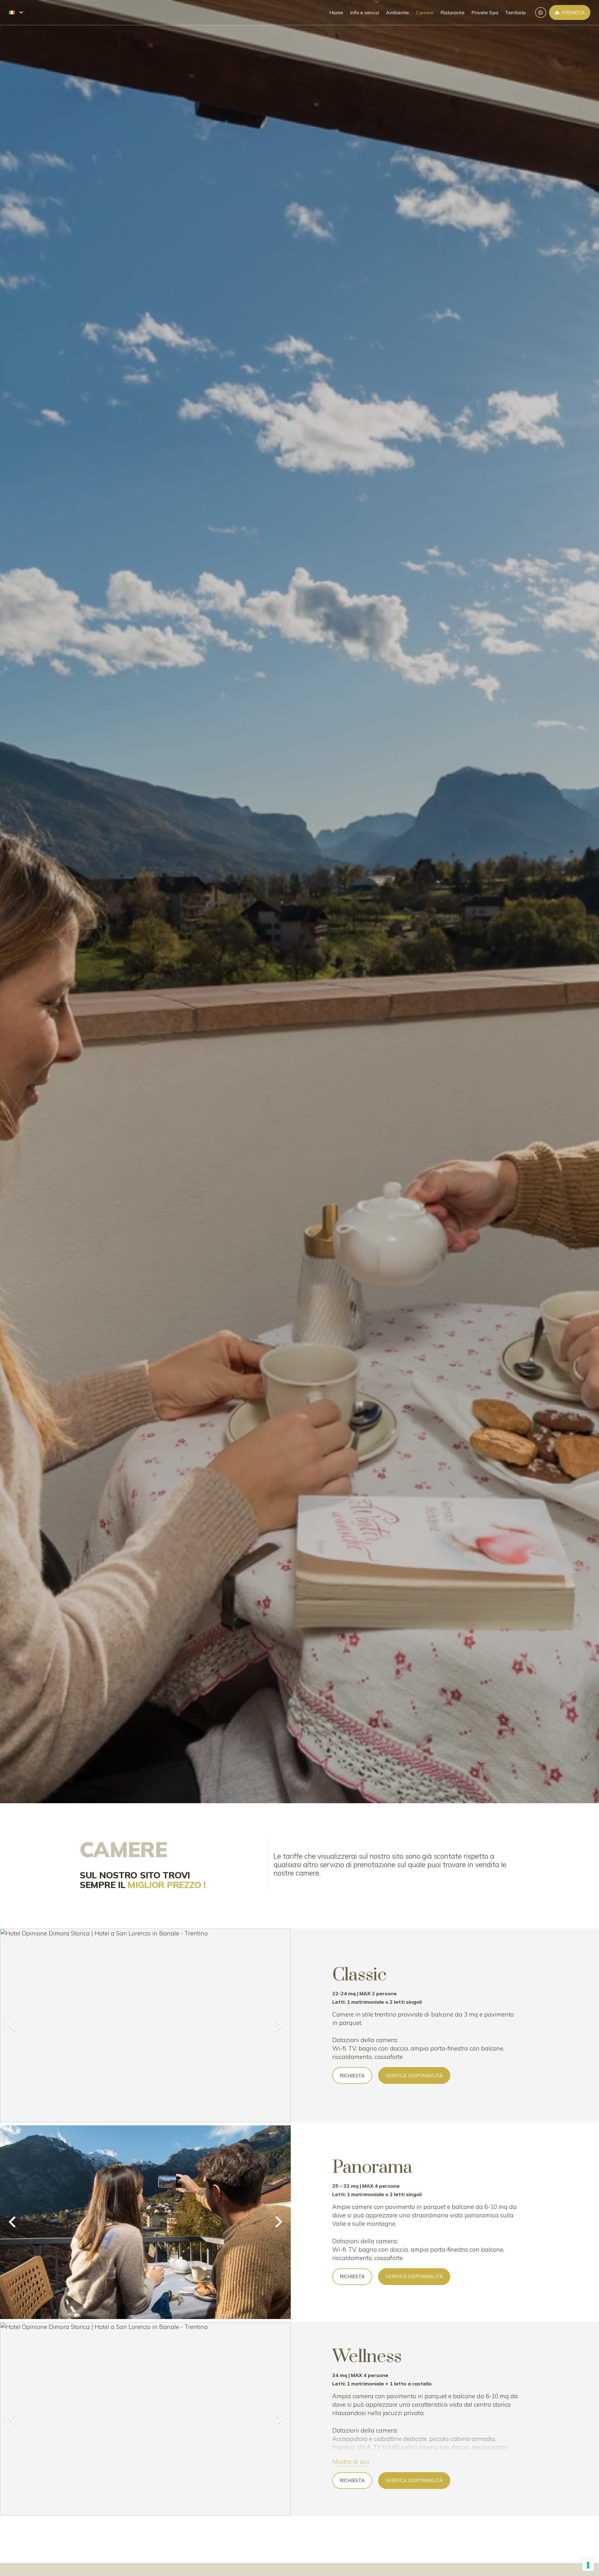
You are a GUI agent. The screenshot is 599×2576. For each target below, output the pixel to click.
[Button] (541, 13)
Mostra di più (351, 2462)
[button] (16, 12)
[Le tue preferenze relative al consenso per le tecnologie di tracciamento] (588, 2565)
